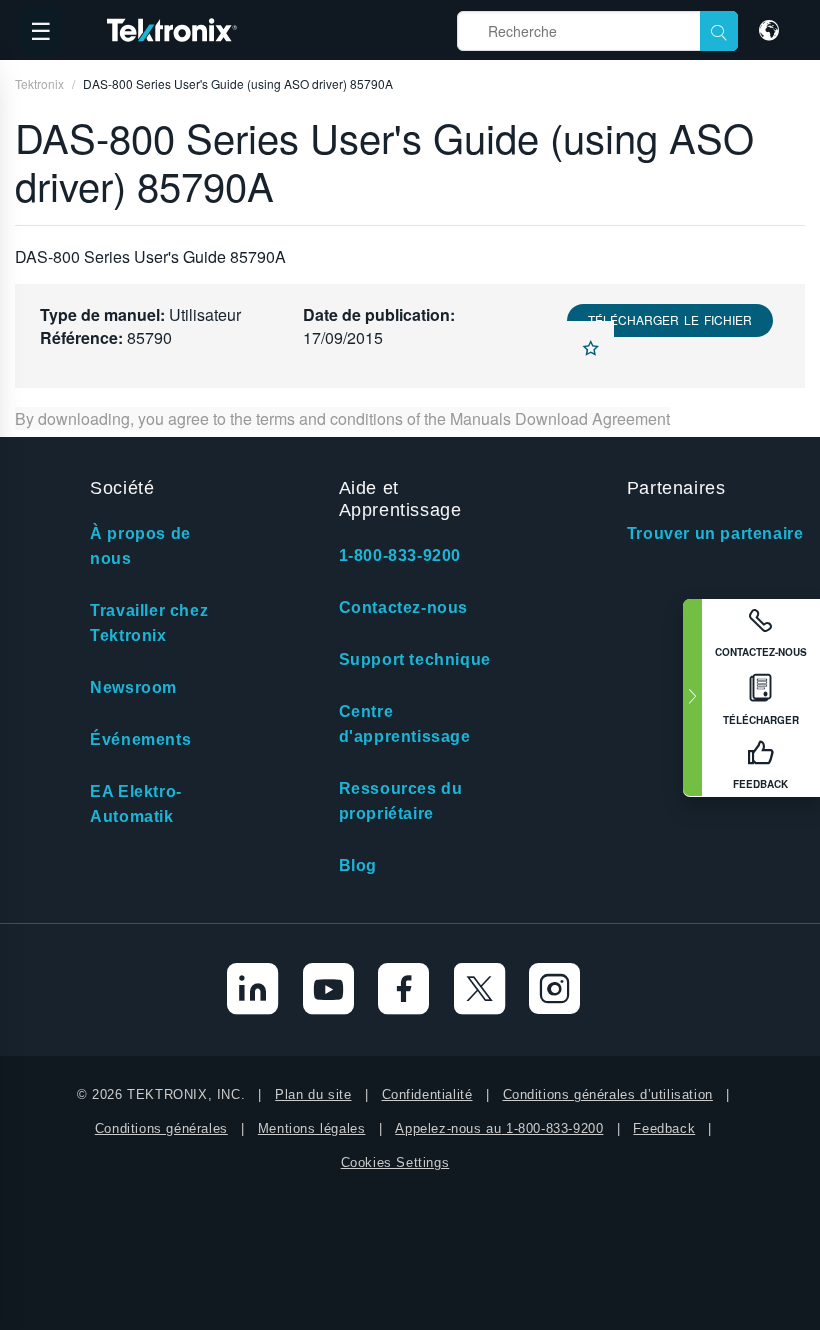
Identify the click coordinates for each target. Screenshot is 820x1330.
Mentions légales (312, 1128)
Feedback (664, 1128)
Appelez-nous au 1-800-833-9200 (499, 1128)
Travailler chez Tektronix (149, 623)
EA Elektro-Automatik (136, 804)
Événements (140, 739)
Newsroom (133, 687)
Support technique (415, 659)
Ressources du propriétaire (401, 801)
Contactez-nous (403, 607)
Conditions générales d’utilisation (608, 1094)
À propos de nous (140, 546)
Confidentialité (427, 1094)
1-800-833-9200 (400, 555)
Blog (358, 865)
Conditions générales (161, 1128)
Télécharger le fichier (670, 319)
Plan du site (313, 1094)
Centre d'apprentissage (405, 724)
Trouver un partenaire (715, 533)
